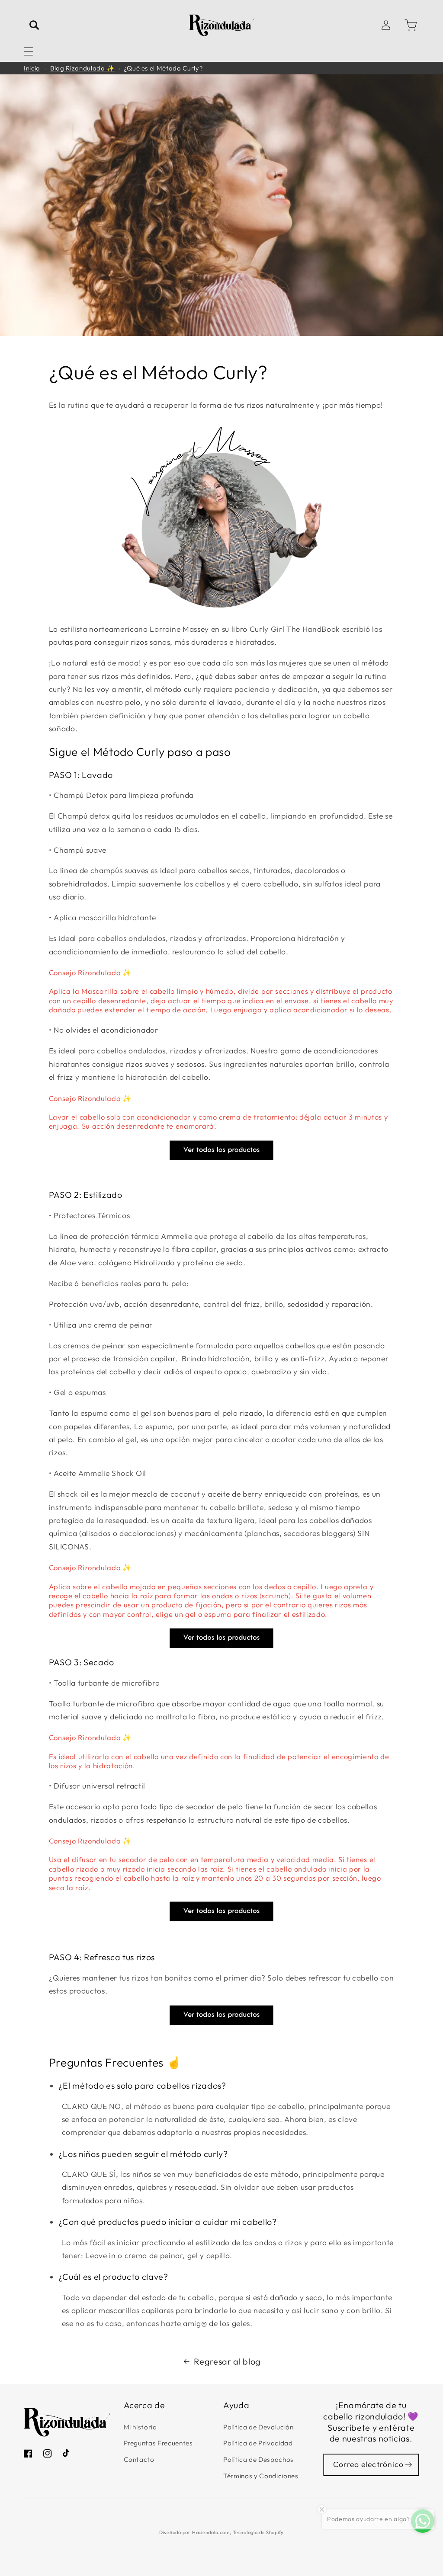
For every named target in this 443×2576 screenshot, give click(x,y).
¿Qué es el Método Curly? (164, 68)
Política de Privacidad (258, 2443)
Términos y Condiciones (261, 2476)
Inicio (32, 68)
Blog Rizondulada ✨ (83, 68)
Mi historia (140, 2427)
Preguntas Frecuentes (158, 2443)
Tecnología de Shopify (258, 2532)
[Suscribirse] (408, 2465)
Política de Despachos (258, 2459)
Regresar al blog (227, 2361)
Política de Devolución (258, 2427)
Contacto (139, 2459)
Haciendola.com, (212, 2532)
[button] (29, 51)
